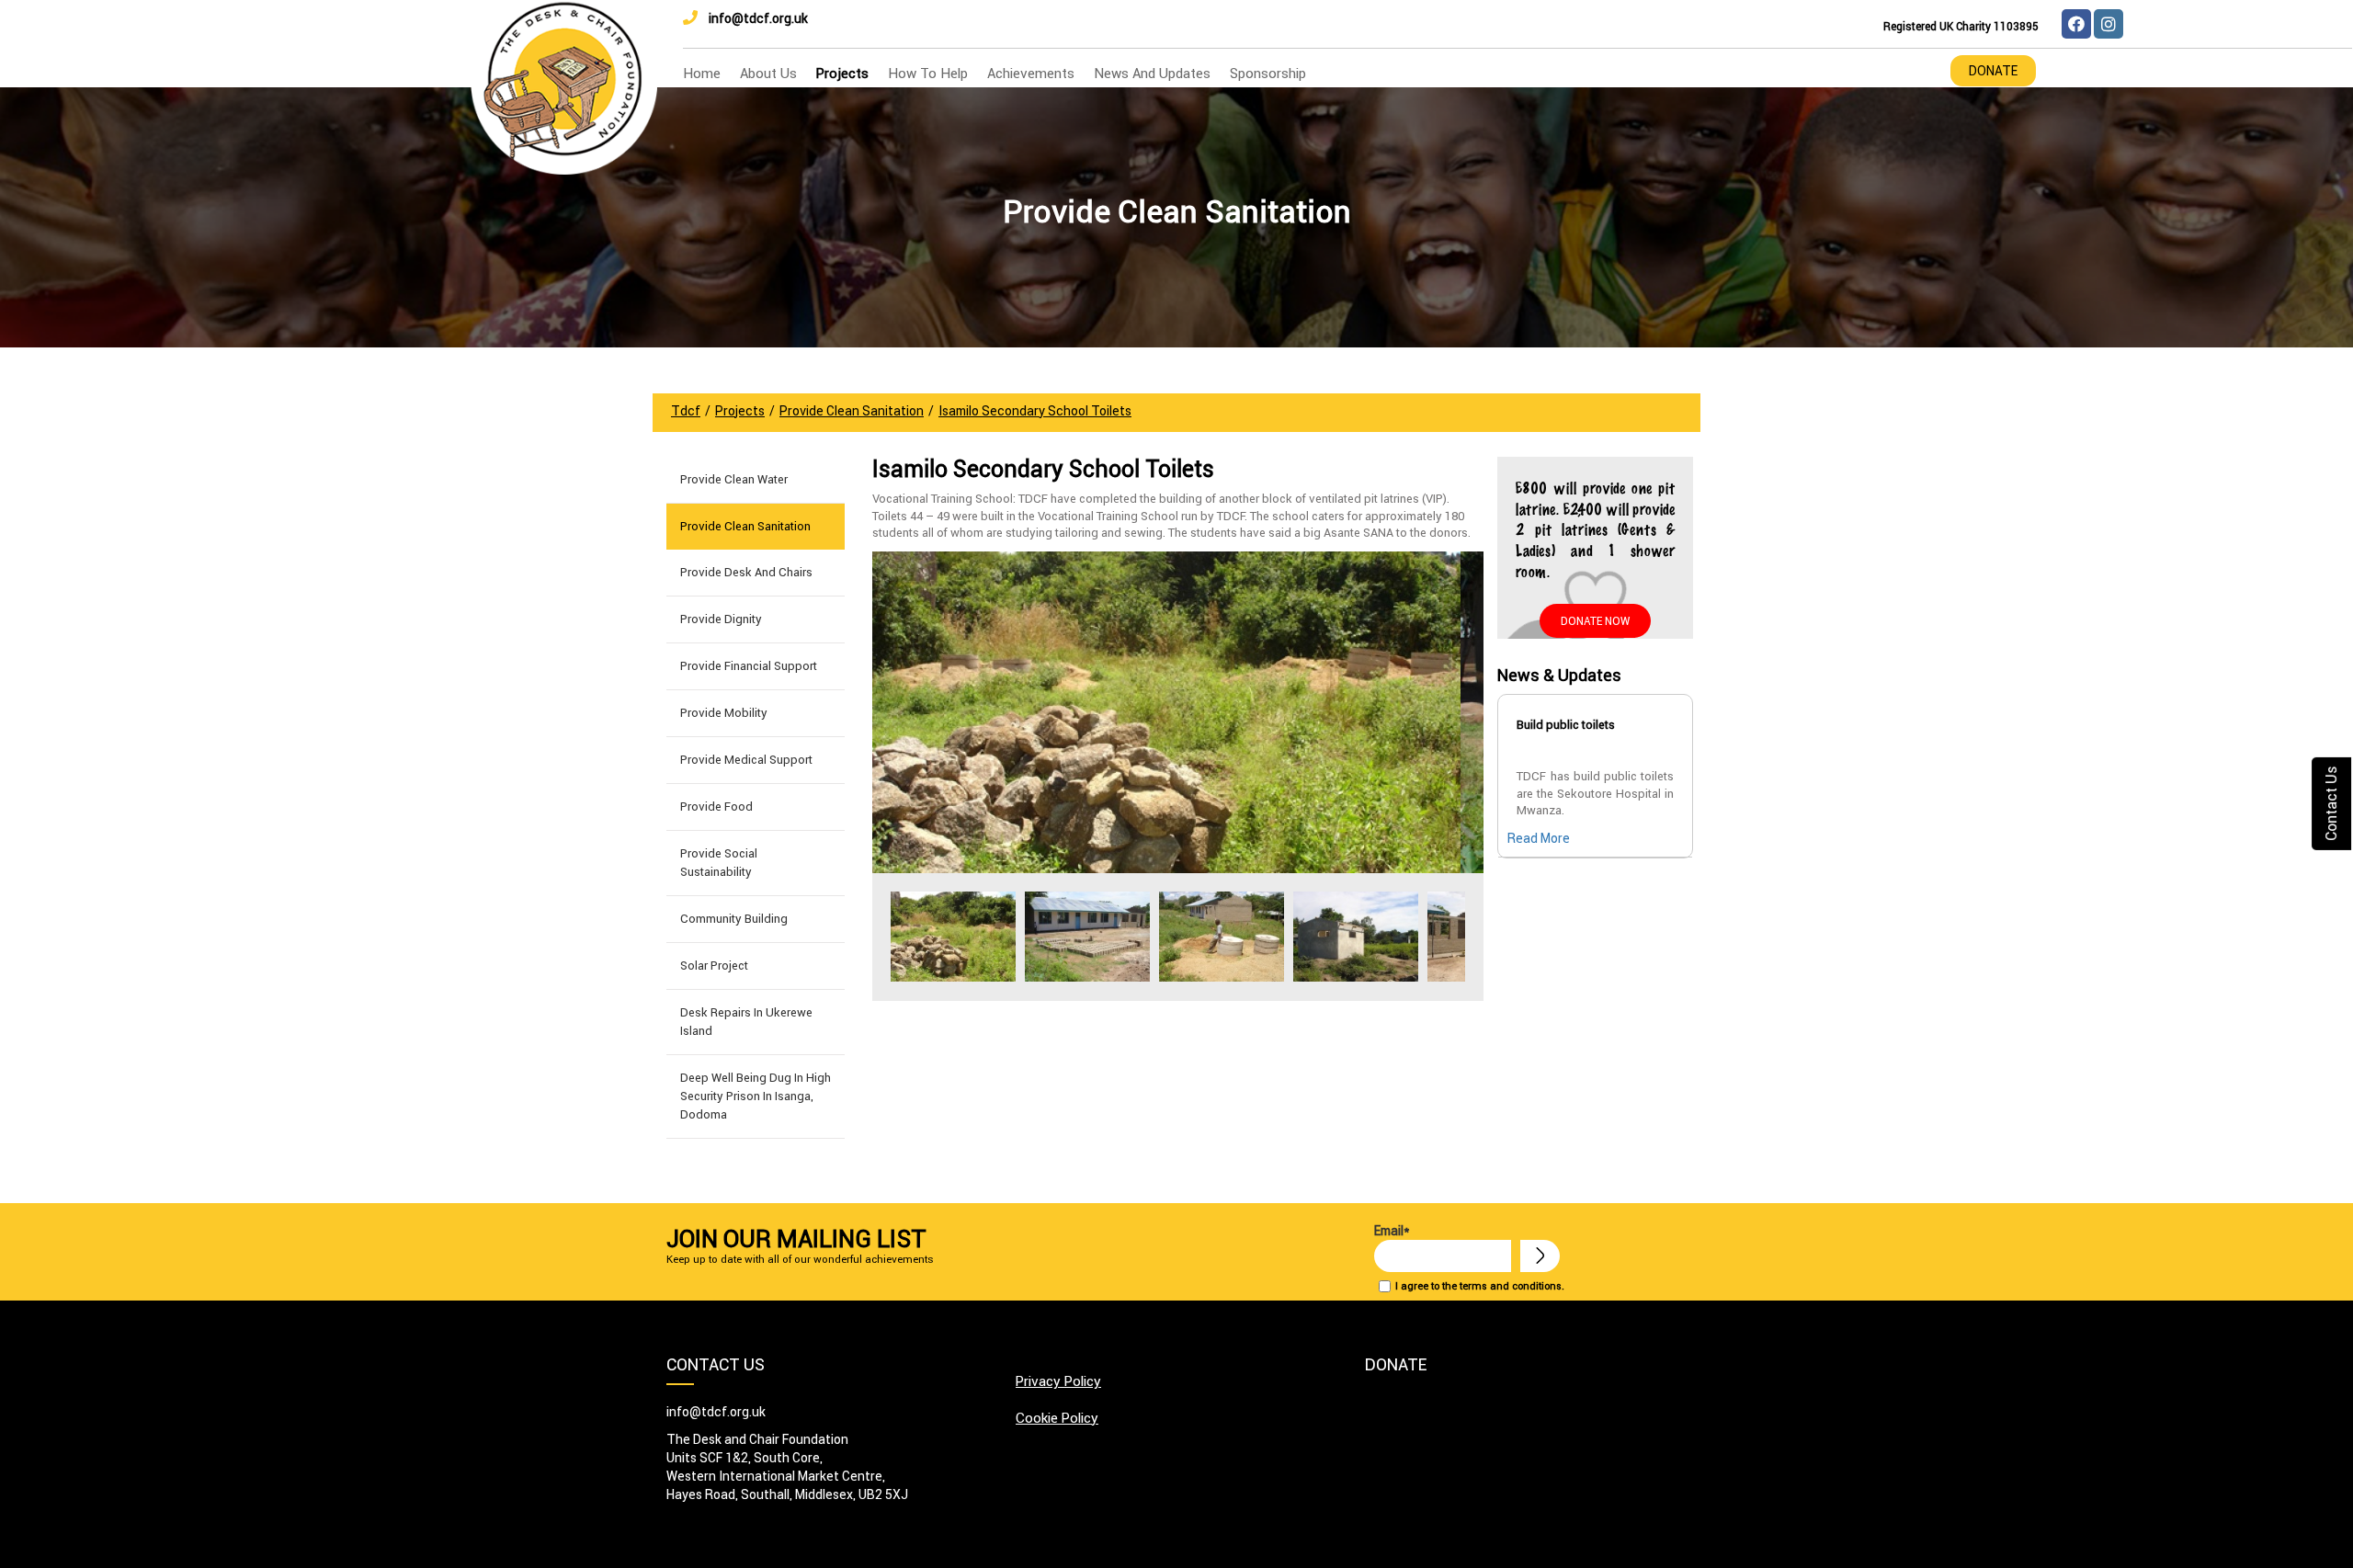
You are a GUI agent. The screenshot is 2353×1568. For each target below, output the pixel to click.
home (702, 73)
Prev (896, 937)
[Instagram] (2109, 24)
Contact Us (2331, 804)
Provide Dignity (721, 619)
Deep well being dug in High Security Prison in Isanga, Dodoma (756, 1096)
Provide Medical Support (746, 760)
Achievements (1031, 73)
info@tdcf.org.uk (758, 18)
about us (768, 73)
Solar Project (714, 966)
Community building (734, 919)
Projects (842, 73)
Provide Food (716, 807)
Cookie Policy (1057, 1418)
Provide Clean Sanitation (745, 526)
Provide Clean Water (734, 479)
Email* (1392, 1231)
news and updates (1152, 73)
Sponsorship (1268, 73)
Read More (1539, 838)
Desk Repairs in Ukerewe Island (746, 1022)
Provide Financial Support (749, 666)
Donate (1993, 71)
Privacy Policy (1058, 1381)
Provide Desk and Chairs (746, 572)
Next (1460, 937)
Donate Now (1595, 621)
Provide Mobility (724, 713)
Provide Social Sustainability (719, 863)
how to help (928, 73)
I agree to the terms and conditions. (1480, 1286)
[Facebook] (2076, 24)
